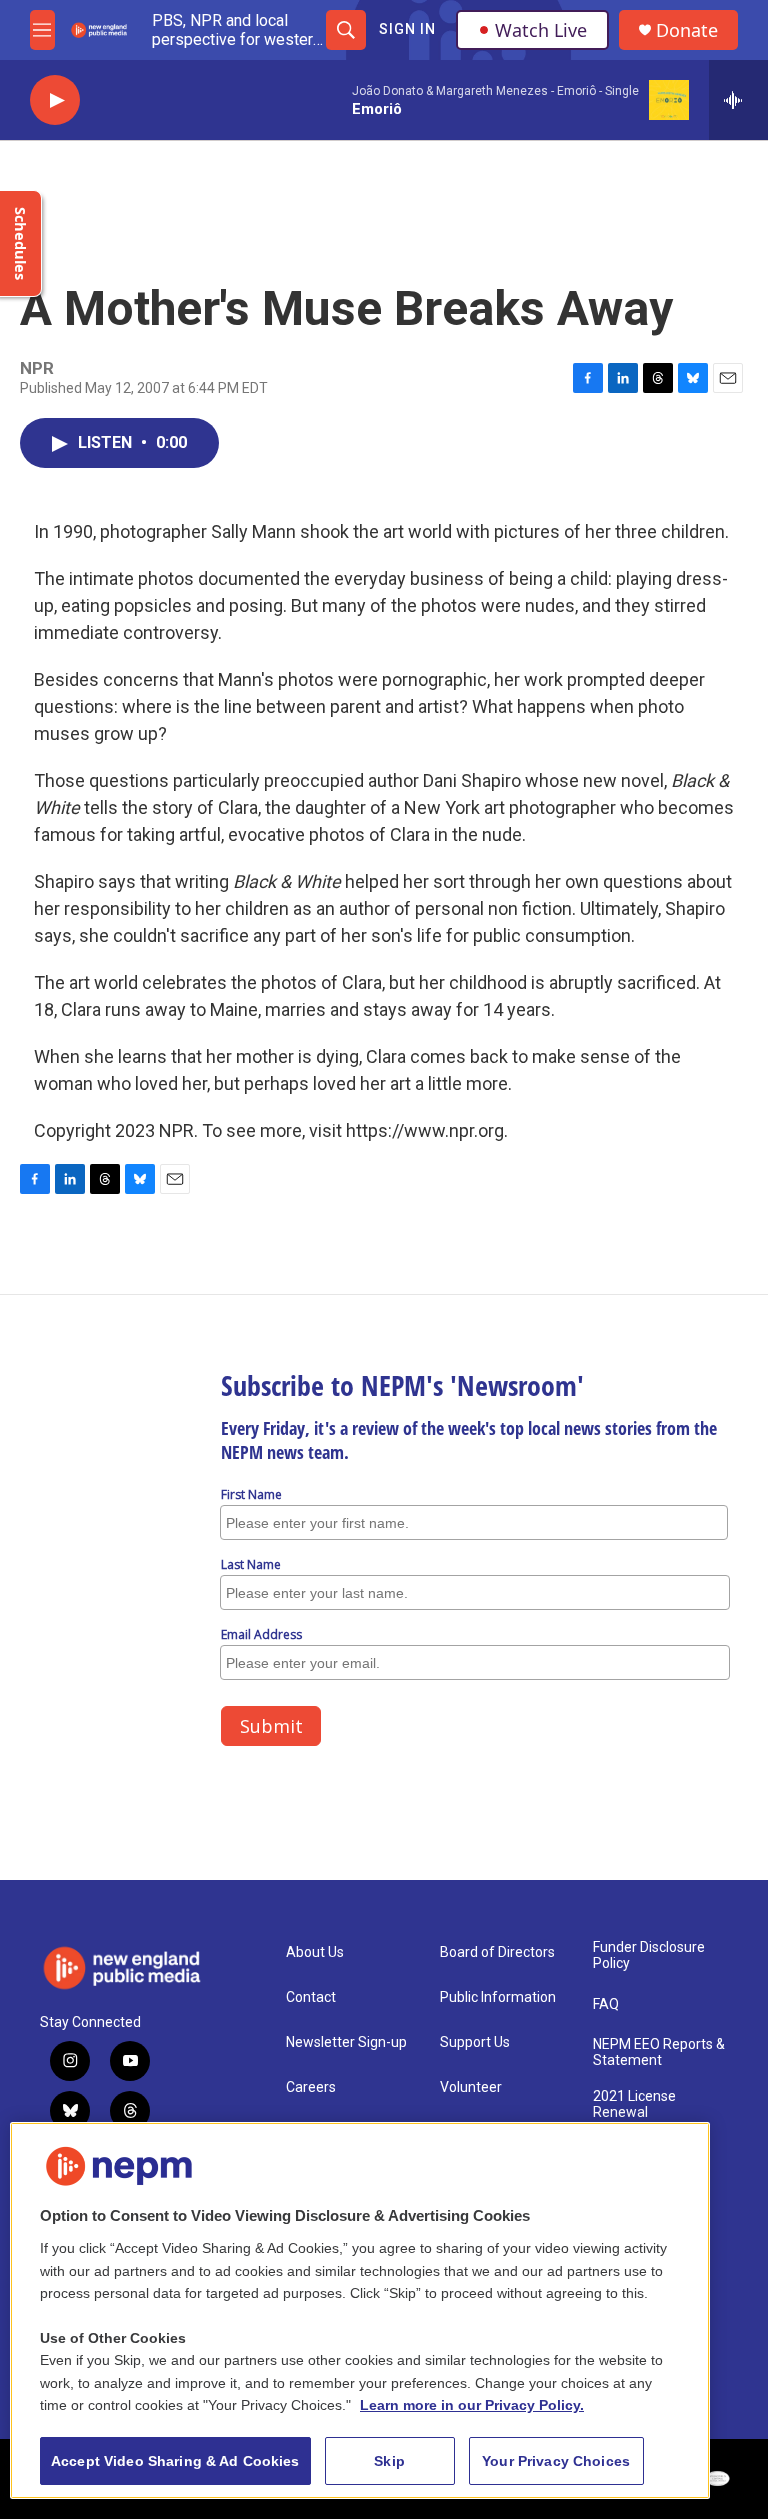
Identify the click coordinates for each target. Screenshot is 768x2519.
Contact (311, 1997)
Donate (687, 30)
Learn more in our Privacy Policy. (472, 2405)
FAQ (606, 2004)
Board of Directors (497, 1952)
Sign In (407, 29)
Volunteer (471, 2087)
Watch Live (541, 30)
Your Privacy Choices (556, 2461)
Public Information (498, 1997)
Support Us (475, 2042)
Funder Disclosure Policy (649, 1955)
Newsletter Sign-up (346, 2042)
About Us (315, 1952)
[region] (360, 2310)
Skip (389, 2461)
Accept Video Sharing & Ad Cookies (175, 2461)
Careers (311, 2087)
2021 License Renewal (634, 2104)
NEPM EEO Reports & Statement (659, 2052)
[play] (55, 100)
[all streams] (738, 100)
